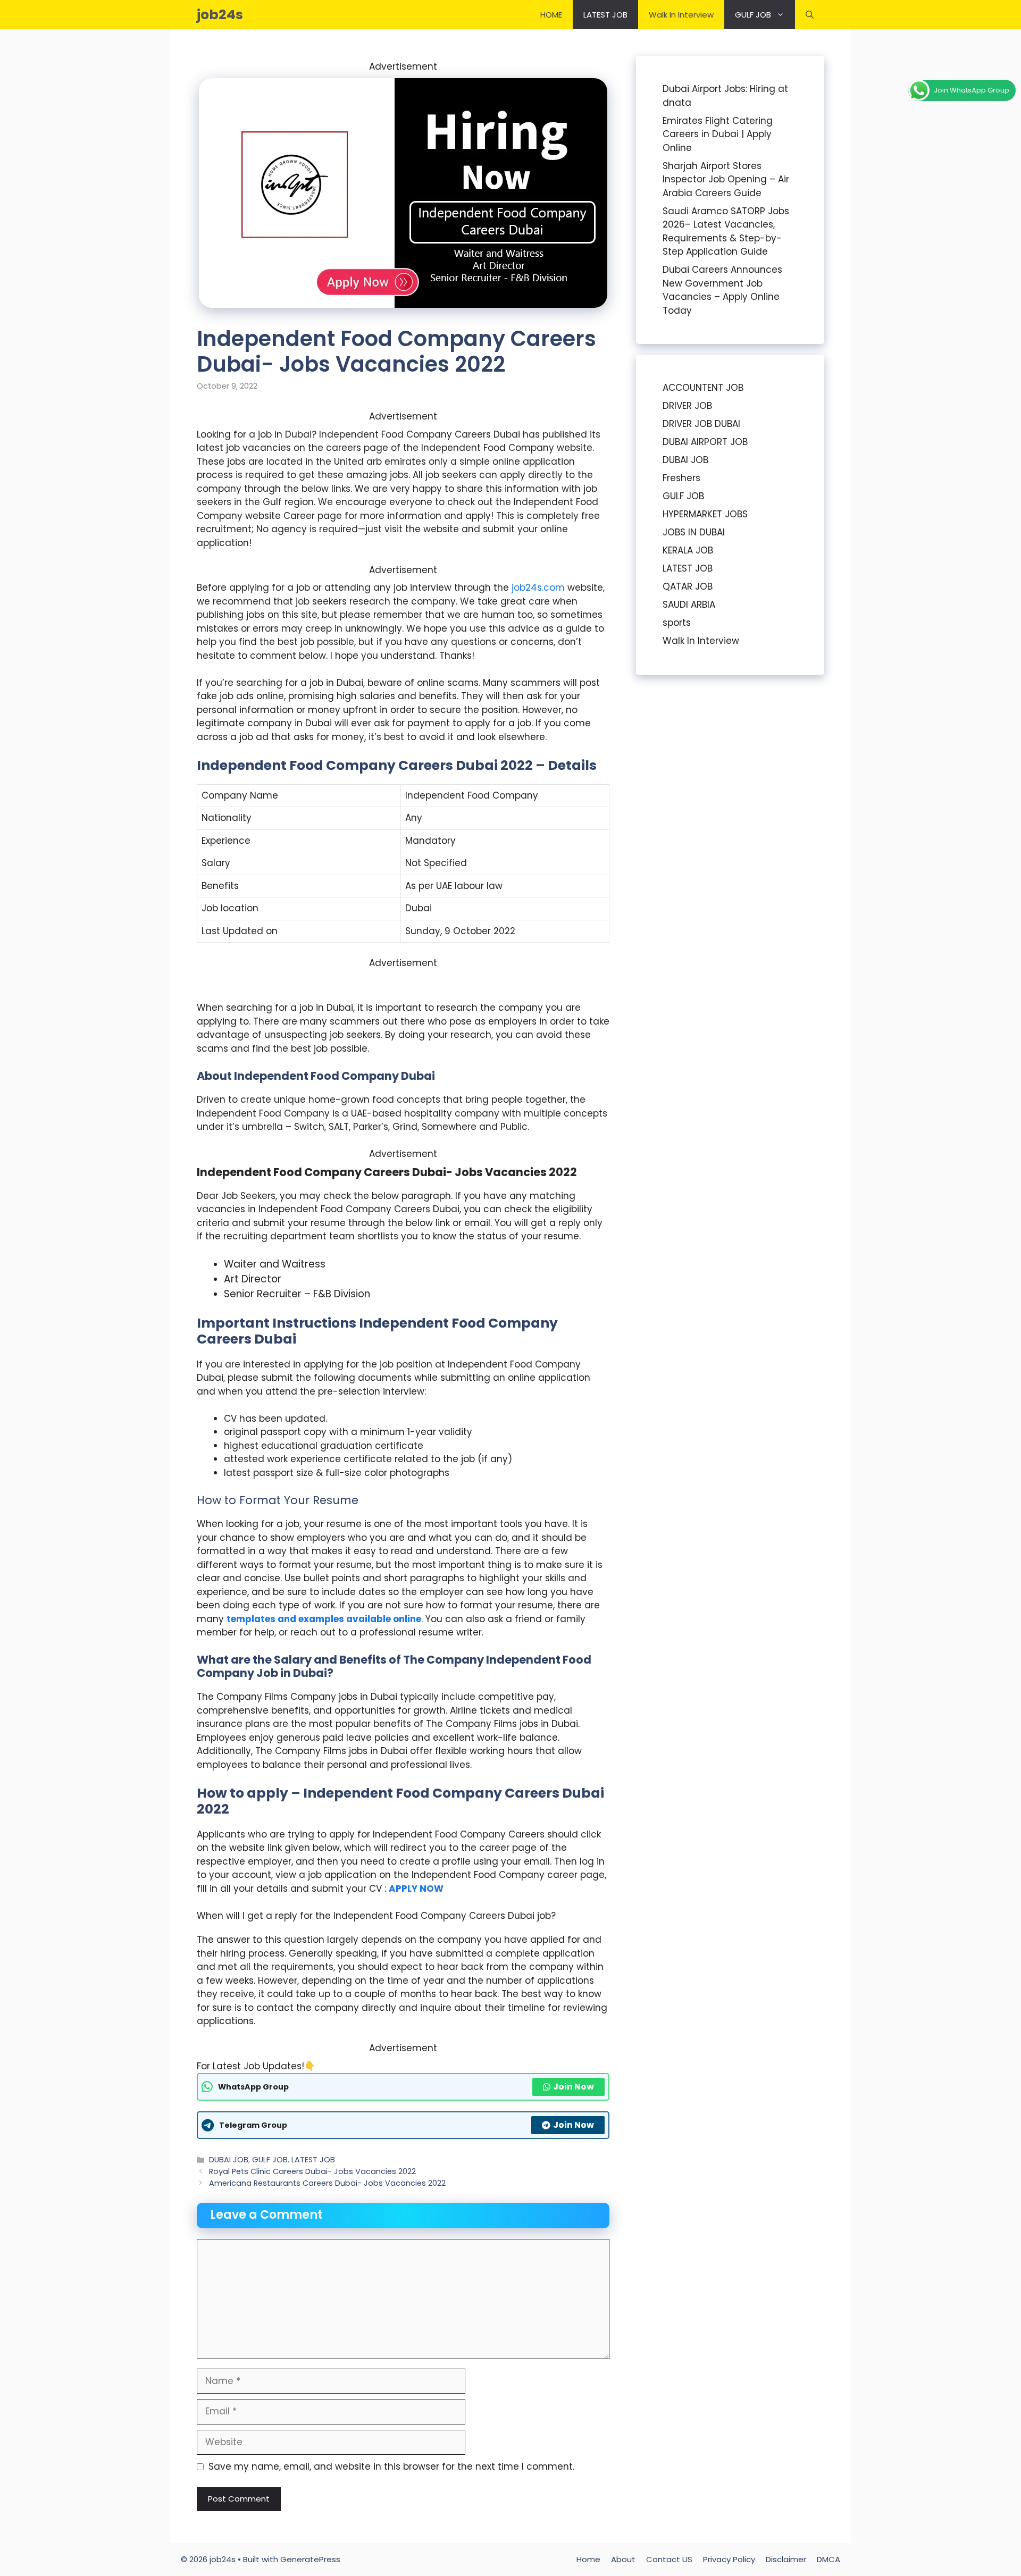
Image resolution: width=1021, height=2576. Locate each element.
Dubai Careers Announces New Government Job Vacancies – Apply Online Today (722, 290)
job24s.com (538, 588)
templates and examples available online (324, 1619)
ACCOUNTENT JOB (703, 388)
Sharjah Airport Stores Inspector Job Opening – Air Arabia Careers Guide (726, 179)
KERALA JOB (688, 550)
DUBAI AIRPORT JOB (705, 442)
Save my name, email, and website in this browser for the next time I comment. (391, 2466)
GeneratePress (310, 2559)
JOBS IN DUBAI (694, 532)
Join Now (574, 2087)
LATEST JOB (605, 15)
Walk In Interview (681, 15)
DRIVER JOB (687, 406)
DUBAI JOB (229, 2160)
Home (588, 2559)
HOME (551, 15)
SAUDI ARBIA (689, 605)
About (623, 2559)
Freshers (681, 478)
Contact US (669, 2559)
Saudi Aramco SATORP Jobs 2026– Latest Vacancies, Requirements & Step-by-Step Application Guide (726, 232)
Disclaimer (786, 2559)
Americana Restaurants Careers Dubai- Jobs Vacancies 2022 (327, 2183)
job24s (220, 15)
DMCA (828, 2559)
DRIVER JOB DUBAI (701, 424)
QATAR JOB (688, 586)
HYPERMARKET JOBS (705, 514)
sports (677, 623)
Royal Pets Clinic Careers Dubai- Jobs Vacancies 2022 (312, 2171)
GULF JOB (753, 15)
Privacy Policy (729, 2559)
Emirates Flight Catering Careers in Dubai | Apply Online (718, 134)
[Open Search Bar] (810, 15)
